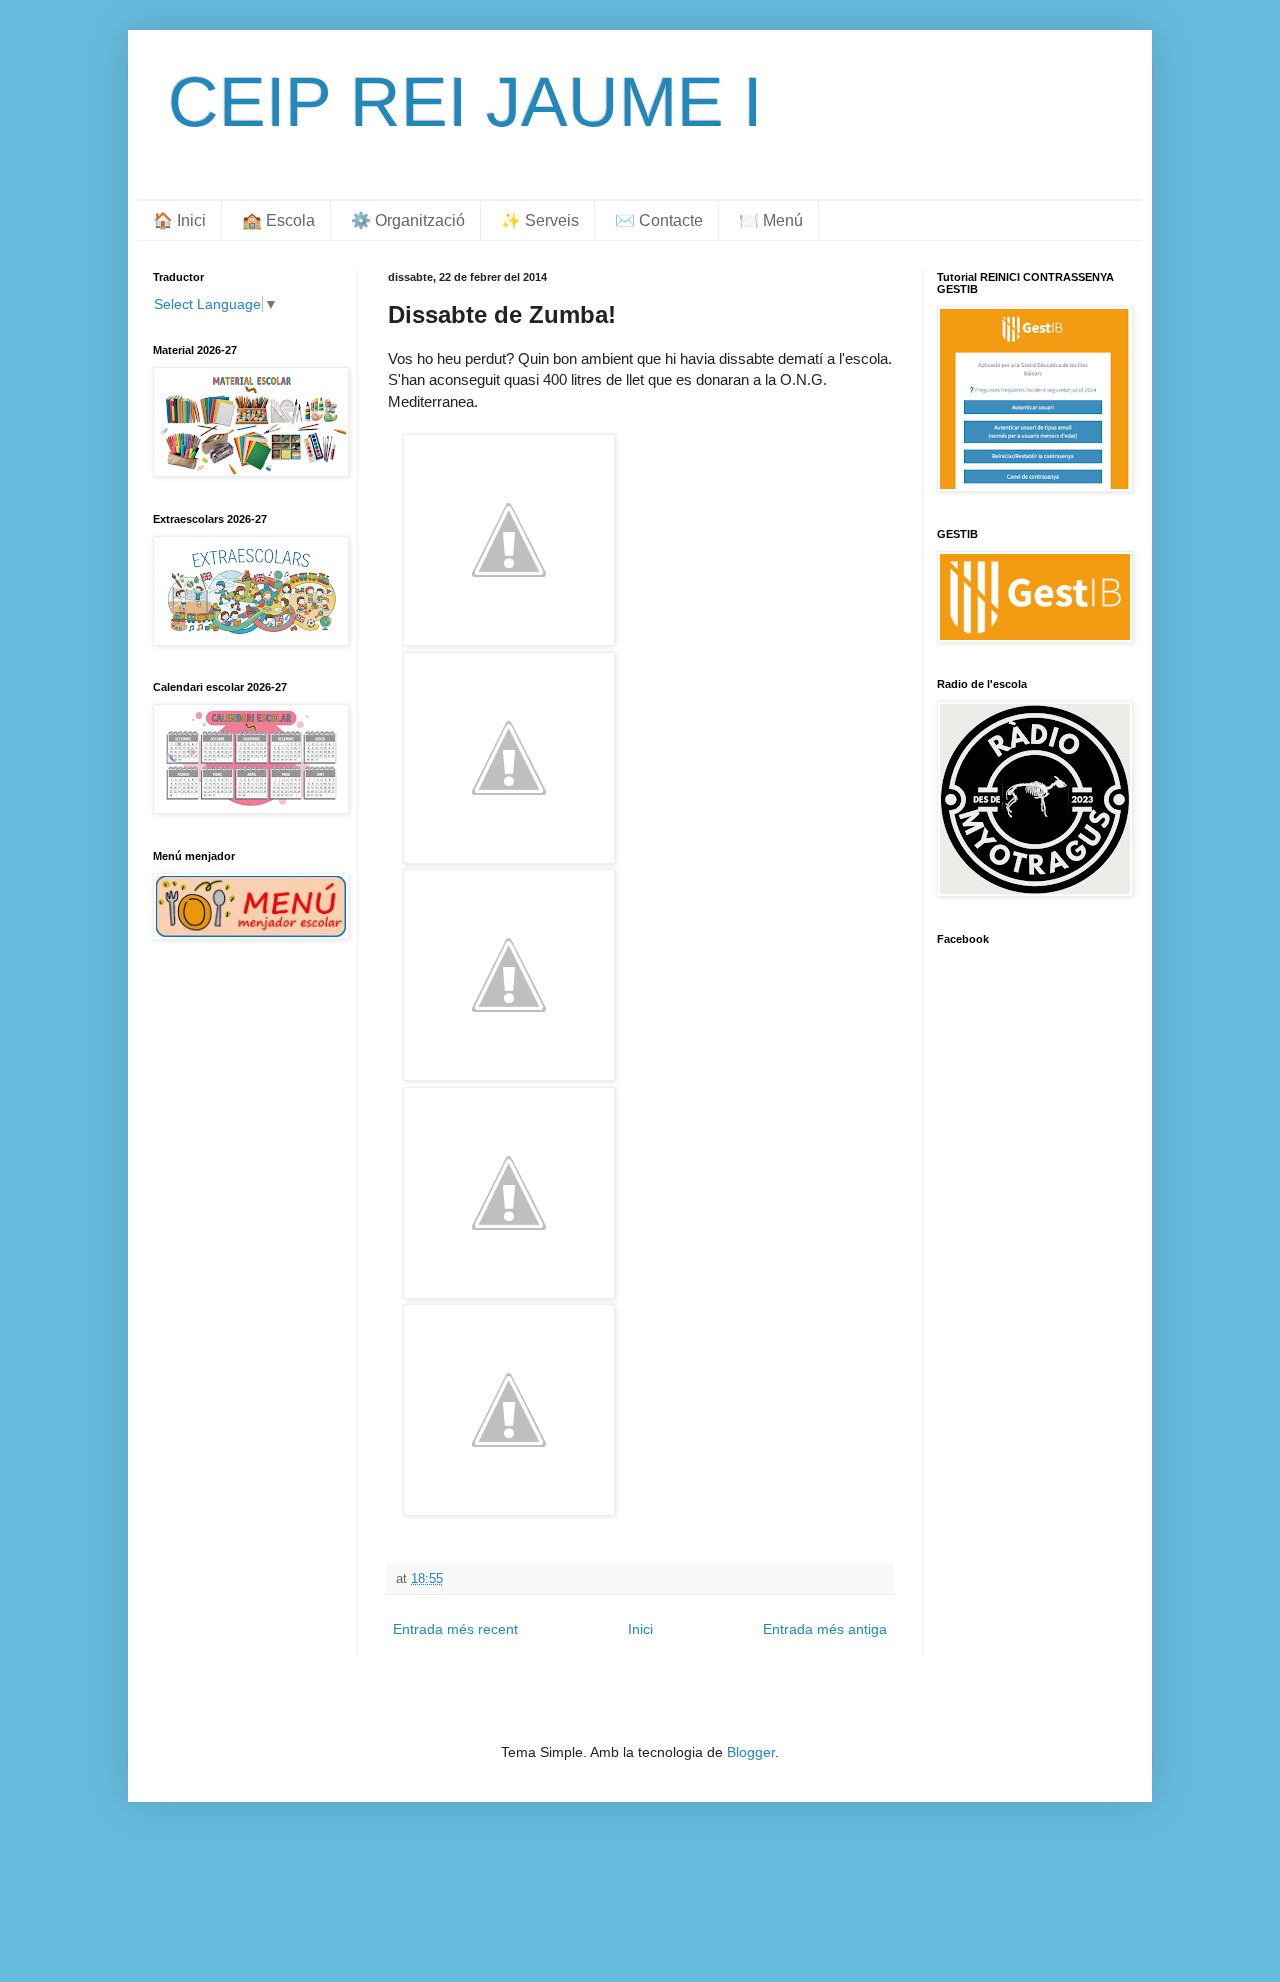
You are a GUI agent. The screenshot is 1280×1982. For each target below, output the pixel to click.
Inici (640, 1629)
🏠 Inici (179, 220)
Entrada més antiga (825, 1629)
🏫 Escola (278, 220)
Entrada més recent (455, 1629)
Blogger (751, 1752)
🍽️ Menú (771, 220)
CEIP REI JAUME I (465, 102)
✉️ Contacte (659, 220)
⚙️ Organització (408, 220)
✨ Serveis (540, 220)
